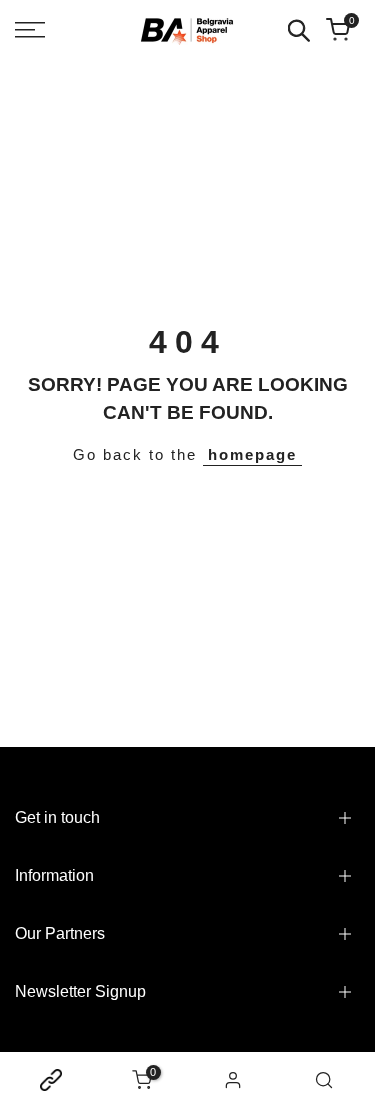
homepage (252, 454)
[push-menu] (30, 30)
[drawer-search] (299, 30)
